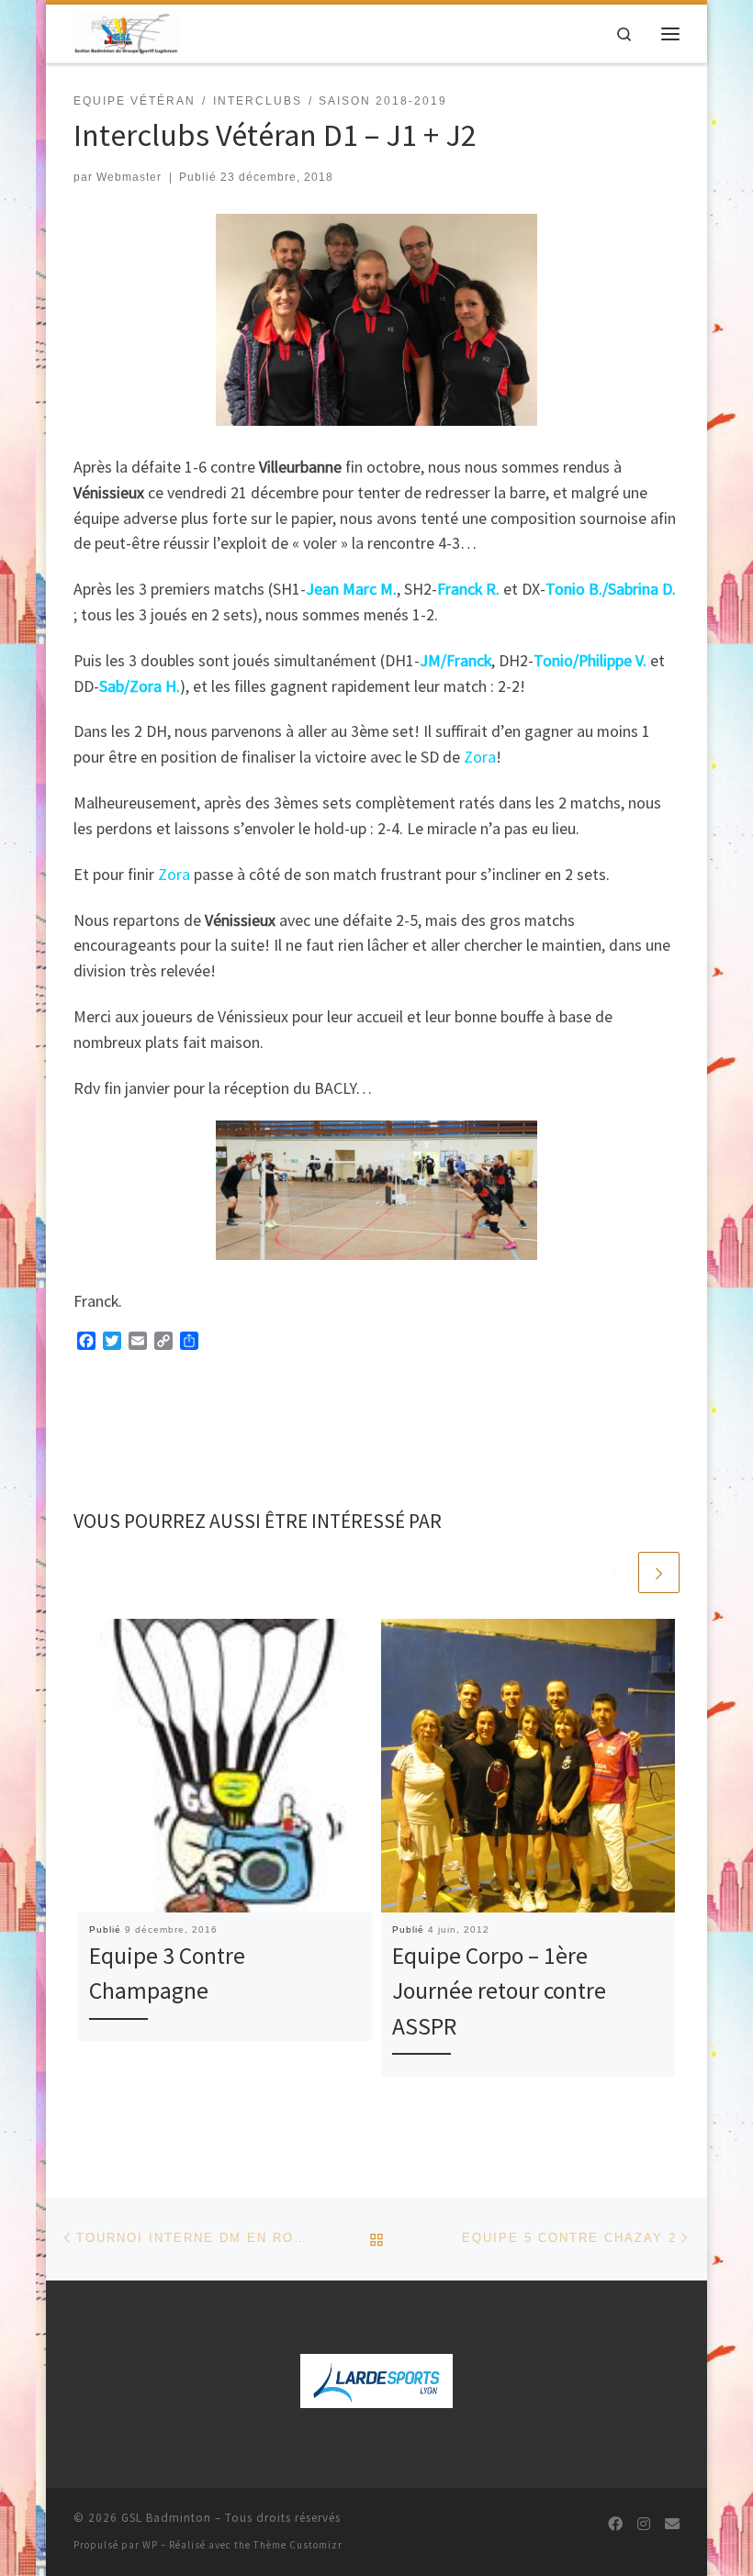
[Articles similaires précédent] (616, 1572)
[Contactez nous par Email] (672, 2524)
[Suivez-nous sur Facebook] (615, 2524)
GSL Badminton (166, 2518)
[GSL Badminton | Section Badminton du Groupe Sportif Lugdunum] (126, 31)
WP (150, 2545)
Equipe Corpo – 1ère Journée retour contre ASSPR (499, 1991)
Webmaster (129, 177)
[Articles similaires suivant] (659, 1572)
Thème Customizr (298, 2545)
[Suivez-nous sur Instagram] (644, 2524)
